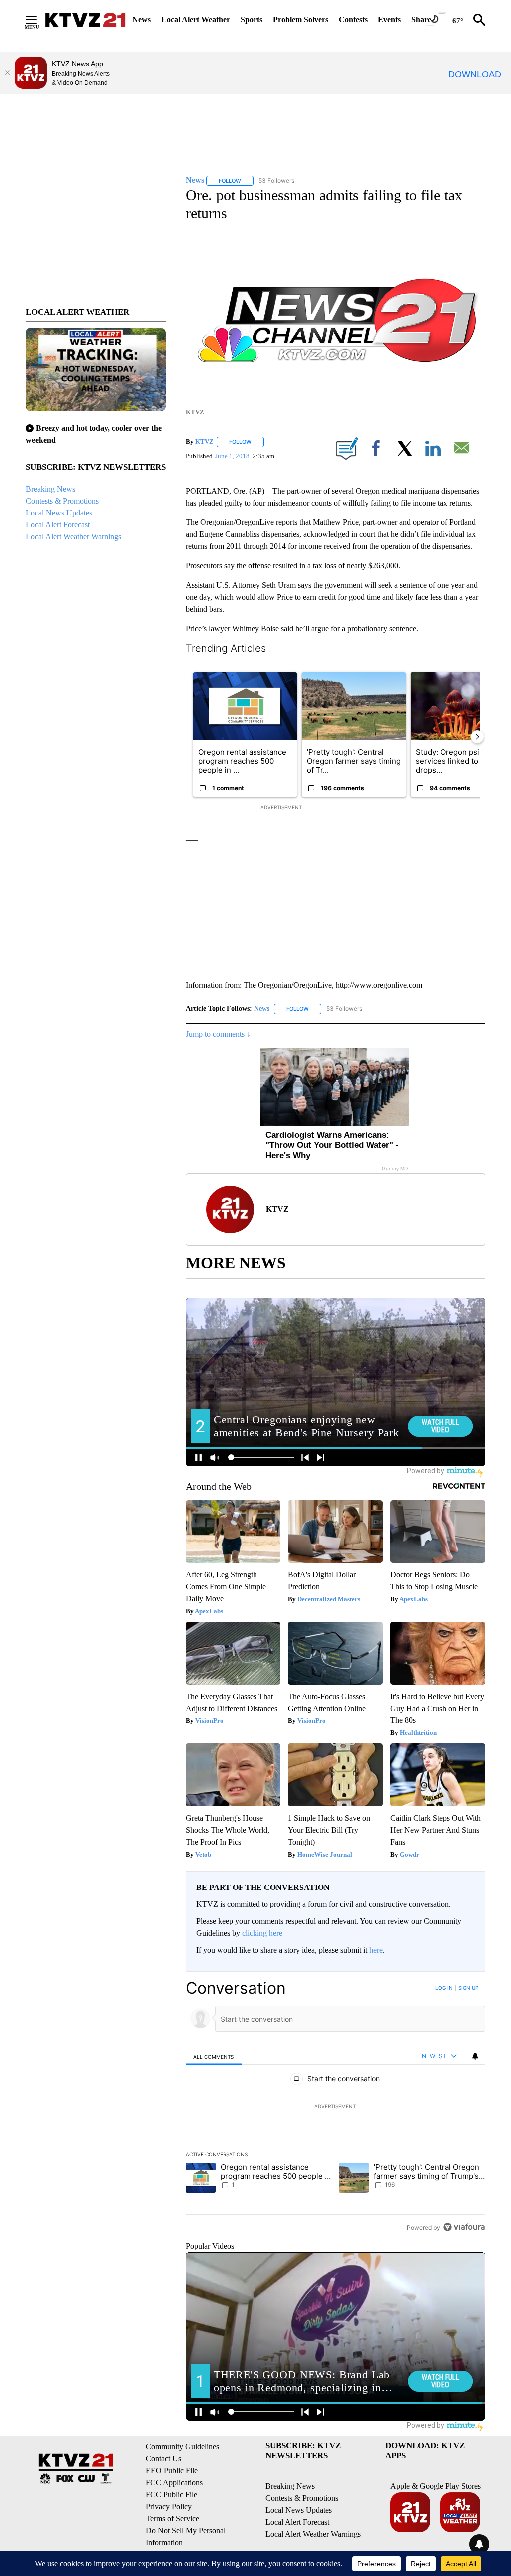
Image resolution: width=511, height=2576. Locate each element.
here (376, 1950)
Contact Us (163, 2459)
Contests (353, 20)
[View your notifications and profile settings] (475, 2056)
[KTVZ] (85, 20)
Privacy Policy (169, 2506)
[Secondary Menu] (39, 20)
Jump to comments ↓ (218, 1034)
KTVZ (204, 441)
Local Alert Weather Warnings (74, 537)
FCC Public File (171, 2494)
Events (389, 20)
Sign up (468, 1988)
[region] (335, 2107)
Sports (252, 20)
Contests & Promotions (62, 501)
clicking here (262, 1933)
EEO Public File (172, 2471)
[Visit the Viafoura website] (464, 2227)
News (141, 20)
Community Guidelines (182, 2447)
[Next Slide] (477, 737)
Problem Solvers (301, 20)
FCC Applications (174, 2483)
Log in (444, 1988)
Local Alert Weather (196, 20)
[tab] (214, 2056)
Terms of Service (172, 2518)
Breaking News (51, 489)
